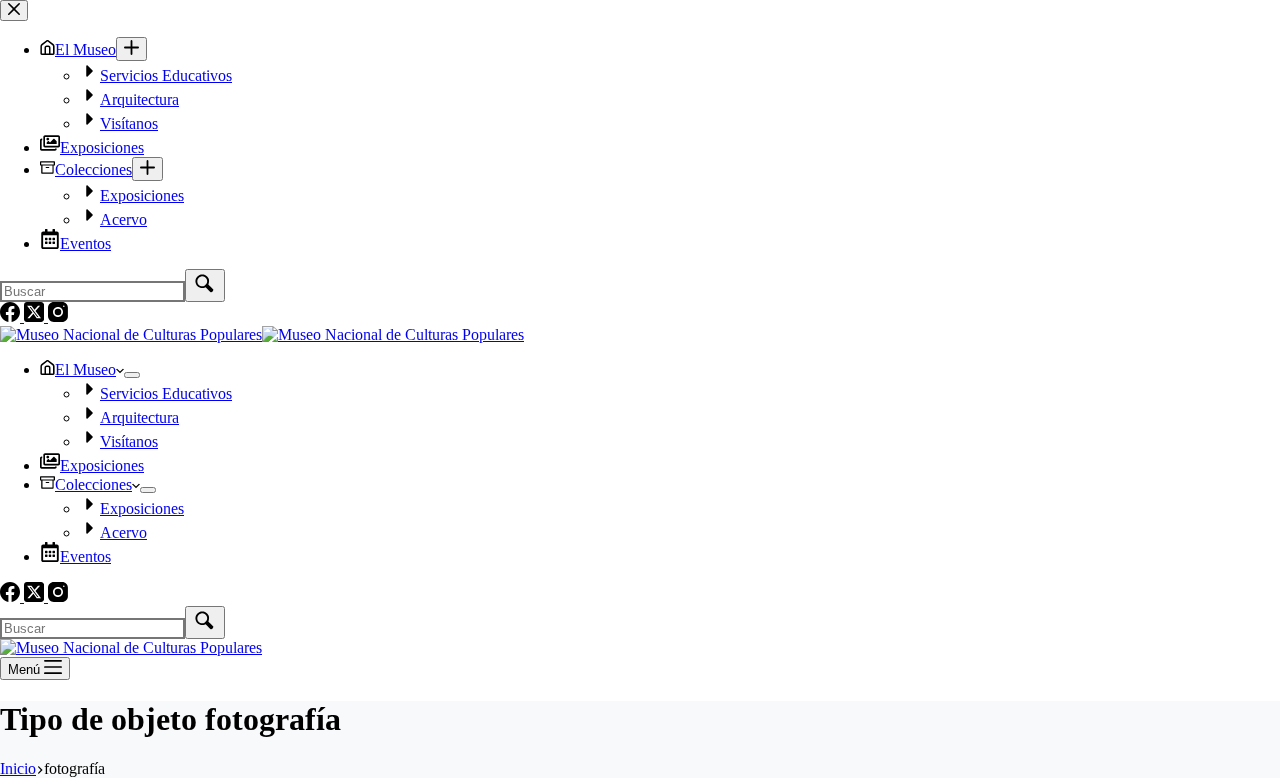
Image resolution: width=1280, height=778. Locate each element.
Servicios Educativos (166, 393)
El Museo (85, 369)
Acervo (123, 532)
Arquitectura (139, 417)
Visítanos (129, 441)
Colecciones (93, 484)
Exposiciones (102, 465)
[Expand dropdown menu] (132, 375)
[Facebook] (12, 596)
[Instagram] (58, 596)
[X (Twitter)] (36, 596)
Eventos (85, 556)
